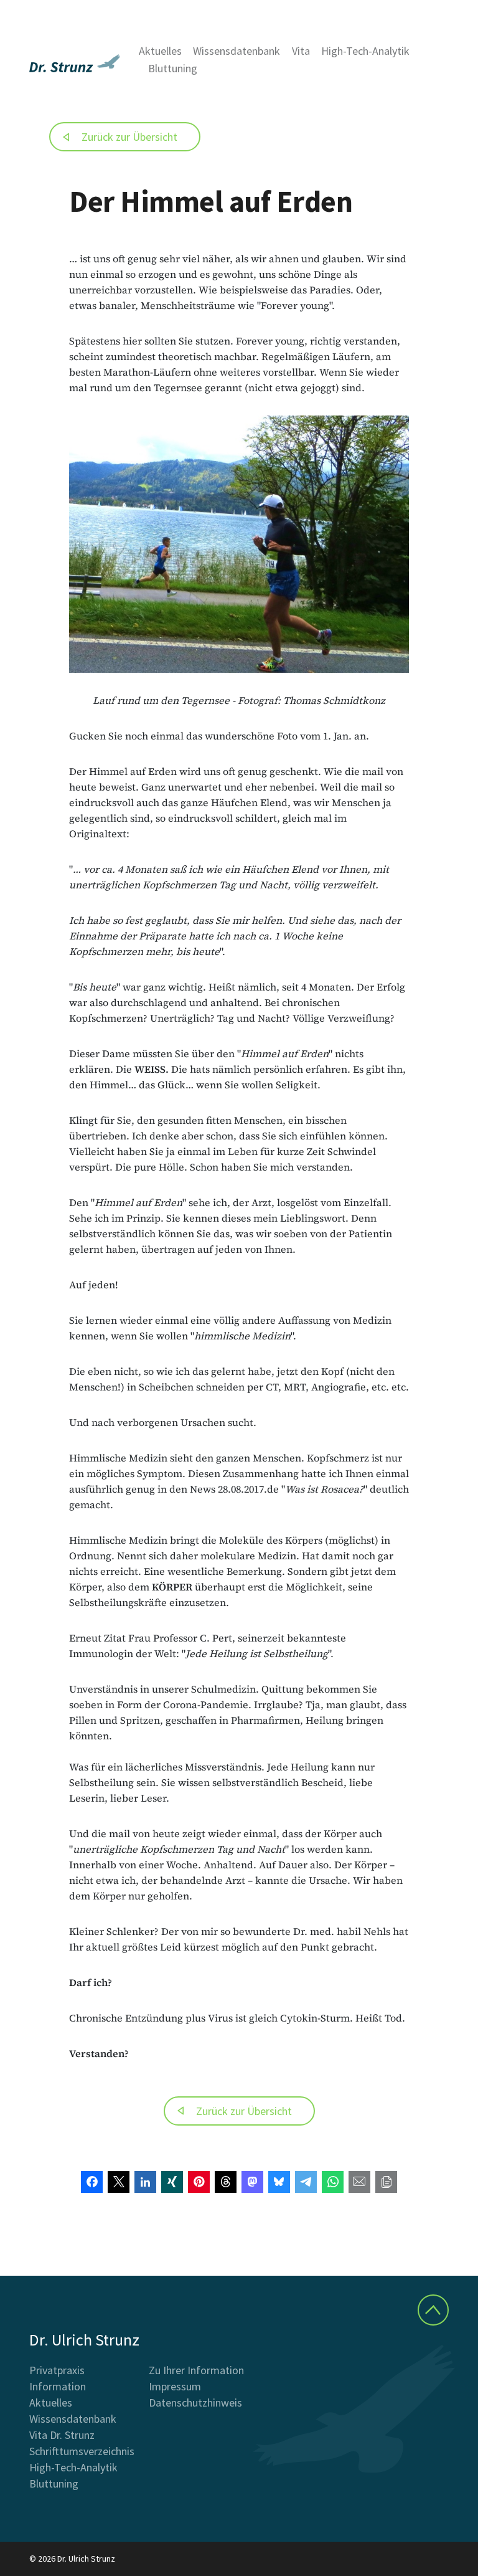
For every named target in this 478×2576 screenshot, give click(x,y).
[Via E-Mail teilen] (359, 2182)
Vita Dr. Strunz (62, 2435)
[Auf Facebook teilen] (92, 2182)
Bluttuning (173, 68)
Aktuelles (160, 51)
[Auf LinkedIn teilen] (145, 2182)
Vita (301, 51)
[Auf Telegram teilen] (306, 2182)
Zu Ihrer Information (196, 2370)
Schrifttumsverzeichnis (82, 2451)
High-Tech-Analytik (365, 51)
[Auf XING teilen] (172, 2182)
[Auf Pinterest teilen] (199, 2182)
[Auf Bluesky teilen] (279, 2182)
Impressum (175, 2386)
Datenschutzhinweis (195, 2403)
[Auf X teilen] (119, 2182)
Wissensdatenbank (237, 51)
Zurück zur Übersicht (129, 137)
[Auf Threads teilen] (226, 2182)
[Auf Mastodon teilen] (252, 2182)
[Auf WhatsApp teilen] (333, 2182)
